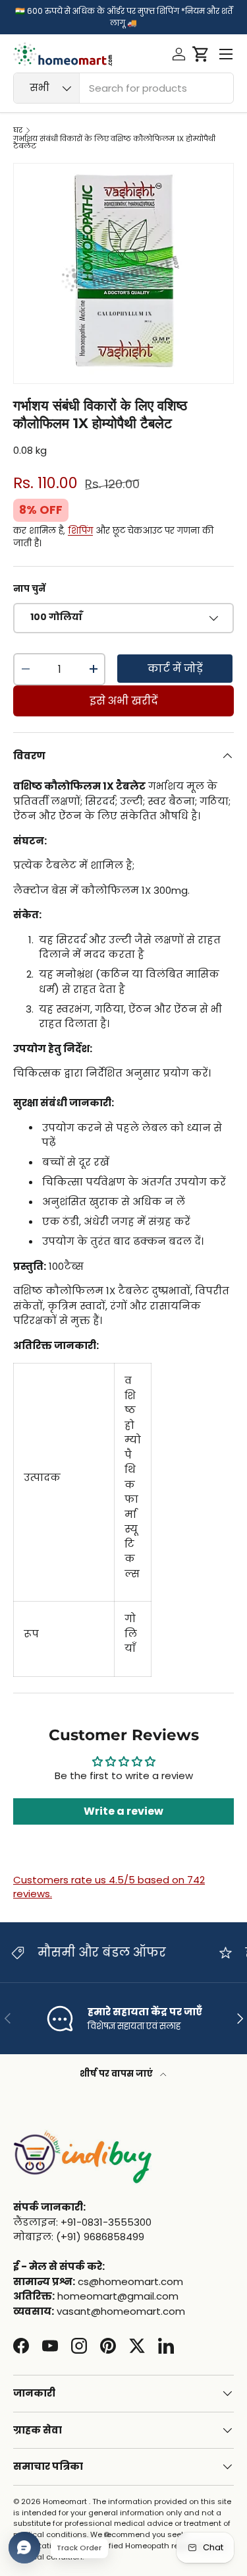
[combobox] (123, 88)
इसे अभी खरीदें (124, 701)
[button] (201, 54)
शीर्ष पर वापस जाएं (117, 2074)
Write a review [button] (123, 1811)
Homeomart (65, 2501)
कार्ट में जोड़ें (175, 669)
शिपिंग (80, 531)
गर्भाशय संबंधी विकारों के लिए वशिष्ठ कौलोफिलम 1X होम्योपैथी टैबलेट (114, 143)
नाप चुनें (29, 589)
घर (18, 130)
